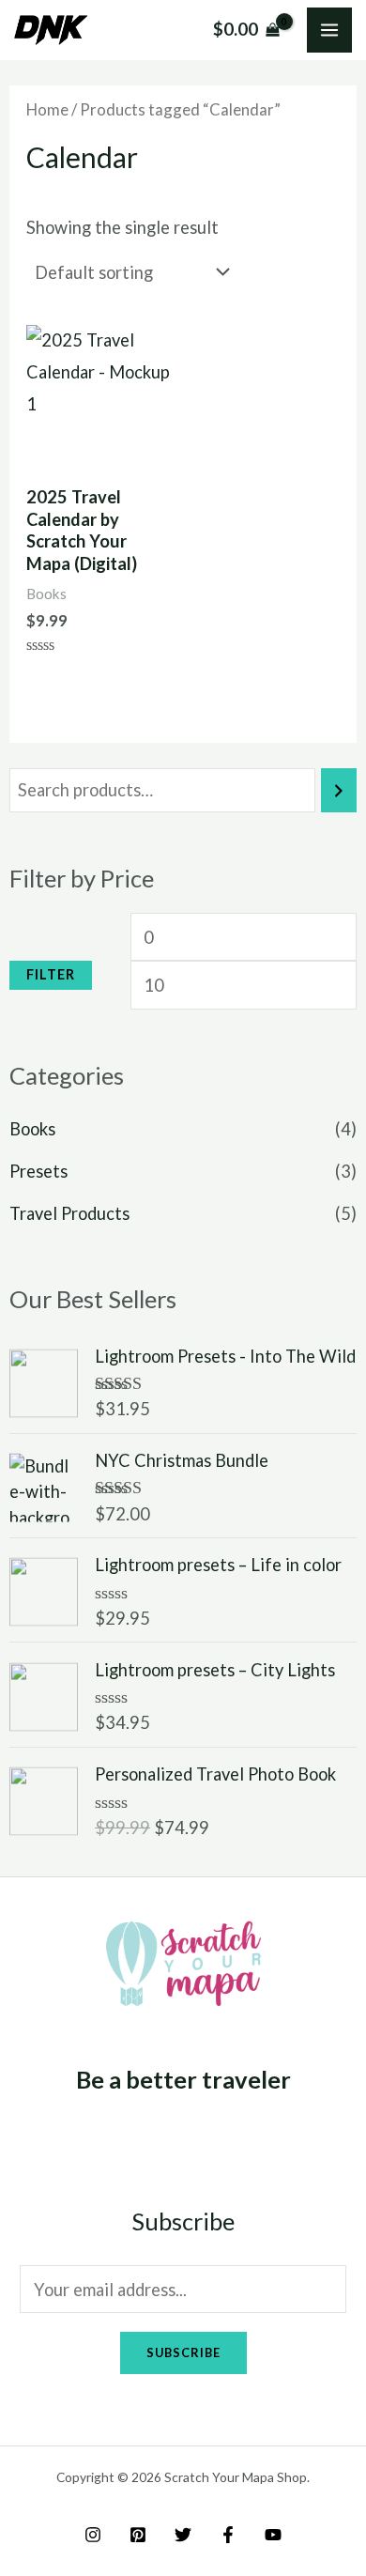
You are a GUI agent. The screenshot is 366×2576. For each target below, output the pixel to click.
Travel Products (69, 1213)
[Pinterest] (138, 2535)
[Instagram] (93, 2535)
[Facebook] (228, 2535)
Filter (51, 974)
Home (47, 109)
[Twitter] (183, 2535)
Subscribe (183, 2352)
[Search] (339, 790)
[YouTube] (273, 2535)
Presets (38, 1171)
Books (32, 1129)
